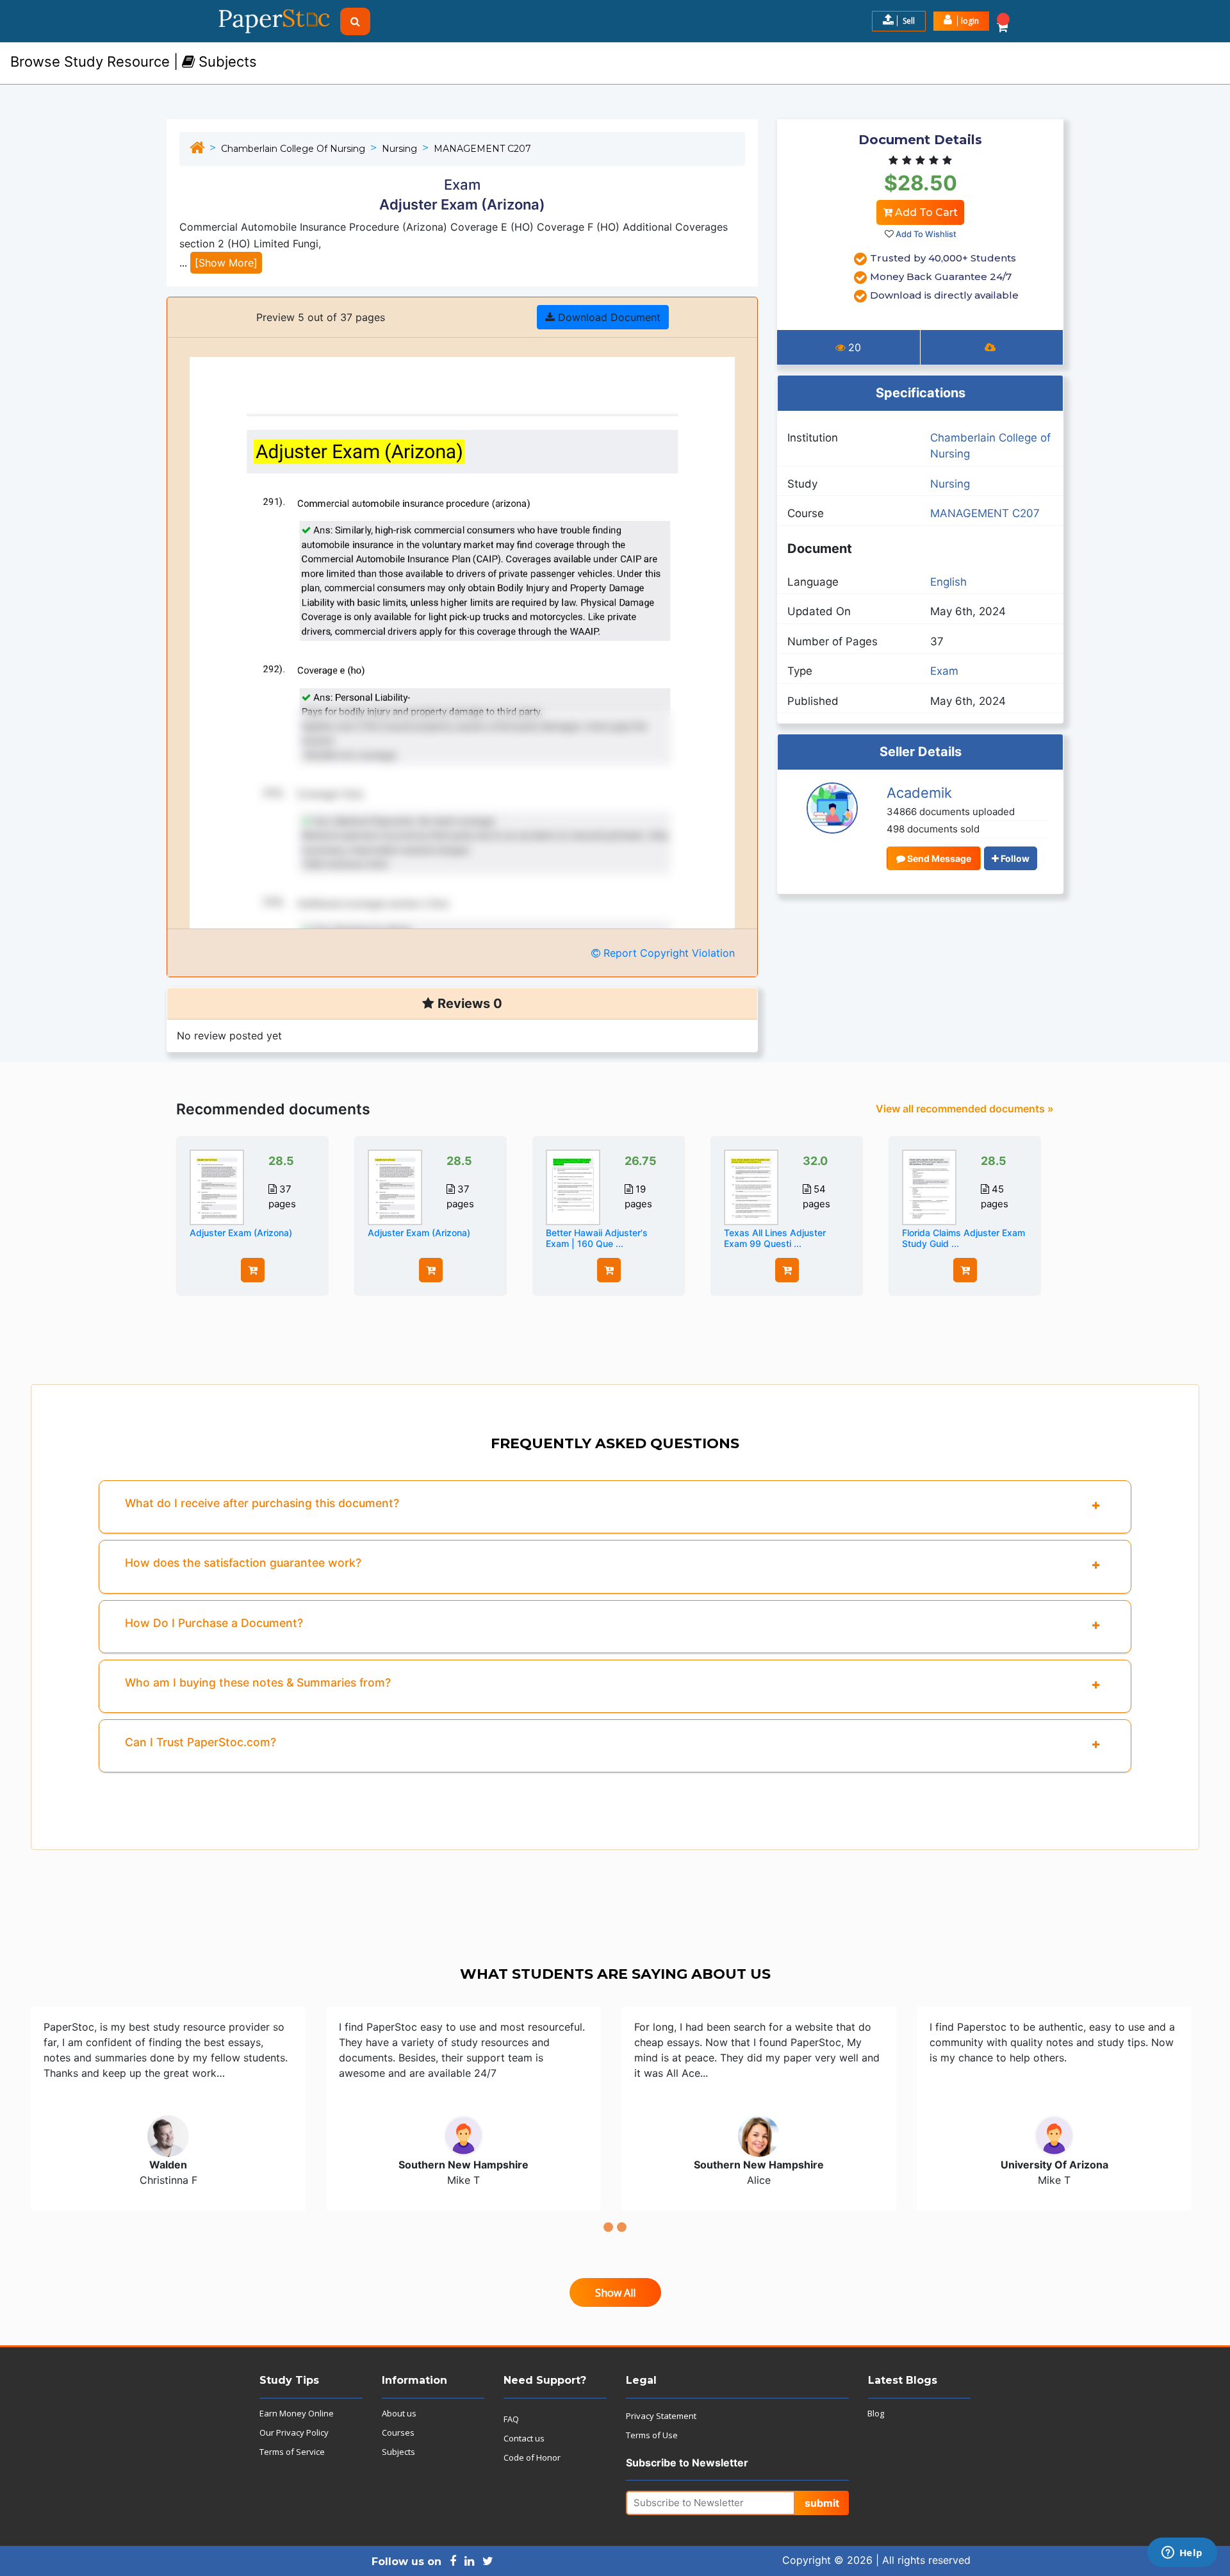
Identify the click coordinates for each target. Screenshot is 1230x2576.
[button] (961, 21)
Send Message (938, 858)
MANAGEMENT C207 (482, 149)
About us (399, 2413)
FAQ (511, 2419)
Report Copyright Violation (668, 953)
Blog (876, 2413)
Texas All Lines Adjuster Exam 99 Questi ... (775, 1238)
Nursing (399, 149)
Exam (944, 671)
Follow (1014, 858)
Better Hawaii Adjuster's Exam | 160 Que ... (597, 1238)
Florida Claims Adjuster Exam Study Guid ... (963, 1238)
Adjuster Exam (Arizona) (241, 1233)
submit (822, 2503)
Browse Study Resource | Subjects (134, 62)
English (948, 582)
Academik (919, 793)
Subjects (398, 2452)
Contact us (524, 2438)
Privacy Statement (661, 2416)
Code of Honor (532, 2457)
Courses (398, 2432)
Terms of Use (652, 2435)
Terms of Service (292, 2452)
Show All (615, 2293)
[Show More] (226, 263)
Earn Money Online (297, 2413)
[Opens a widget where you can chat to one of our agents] (1182, 2554)
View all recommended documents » (965, 1109)
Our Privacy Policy (294, 2432)
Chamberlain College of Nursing (293, 149)
